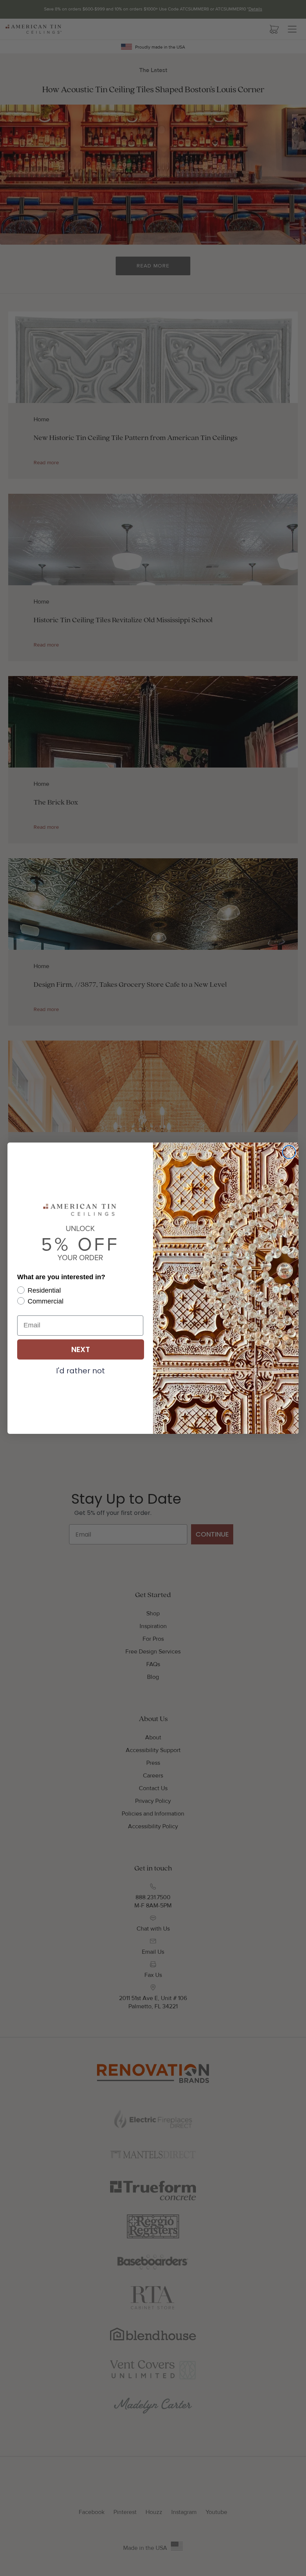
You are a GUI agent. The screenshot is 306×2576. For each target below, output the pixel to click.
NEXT (81, 1349)
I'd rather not (80, 1370)
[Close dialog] (289, 1152)
